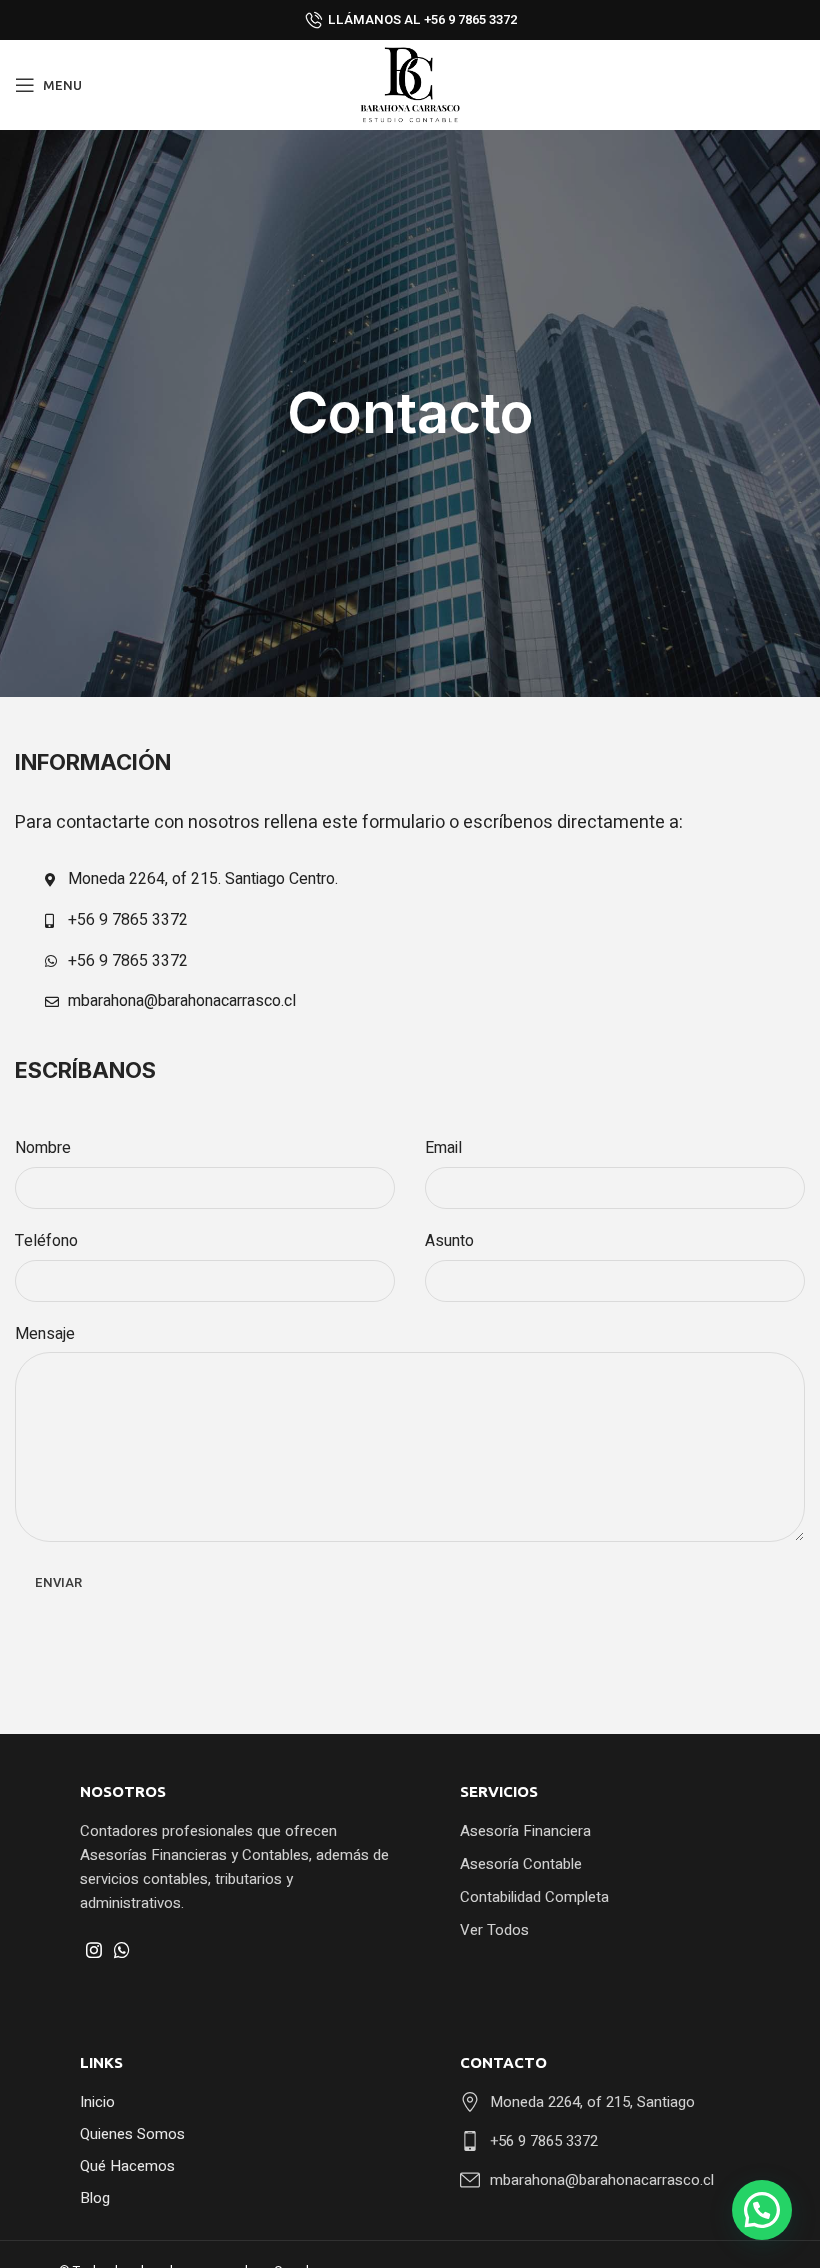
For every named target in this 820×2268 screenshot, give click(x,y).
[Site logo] (410, 84)
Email (443, 1148)
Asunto (449, 1241)
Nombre (43, 1148)
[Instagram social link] (94, 1950)
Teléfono (46, 1241)
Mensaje (45, 1334)
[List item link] (615, 1831)
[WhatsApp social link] (122, 1950)
